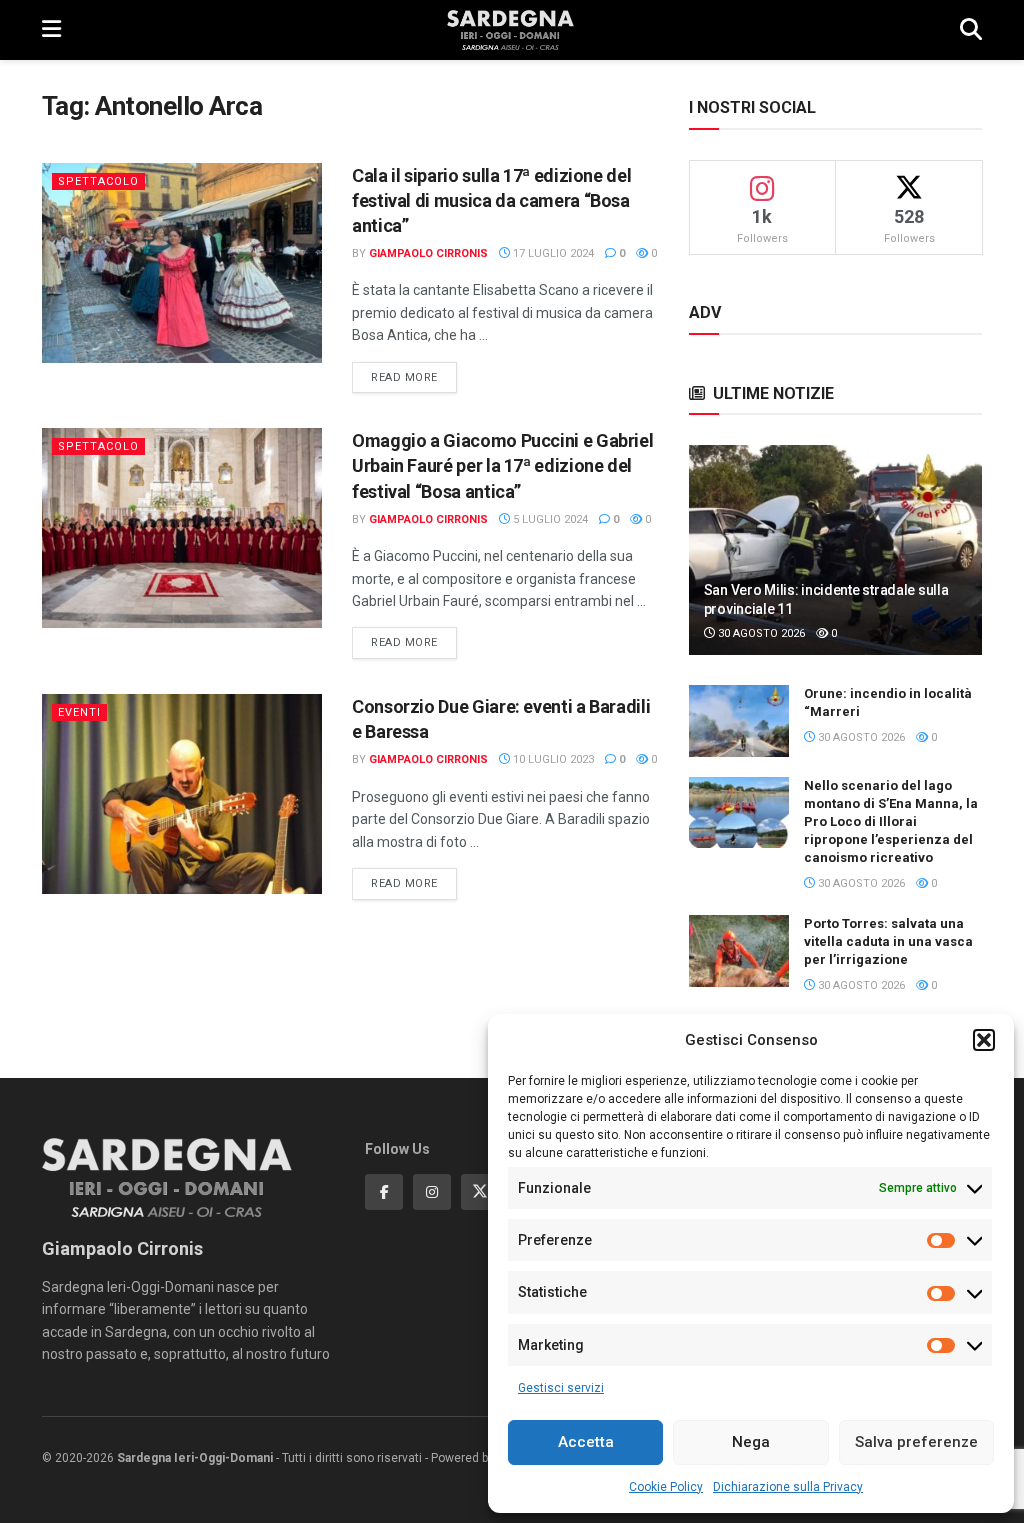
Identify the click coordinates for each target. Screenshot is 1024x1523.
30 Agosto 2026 (760, 633)
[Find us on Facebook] (384, 1192)
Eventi (79, 712)
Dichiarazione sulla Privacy (788, 1487)
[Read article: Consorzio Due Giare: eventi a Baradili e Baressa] (182, 794)
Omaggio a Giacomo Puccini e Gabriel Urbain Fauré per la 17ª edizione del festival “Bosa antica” (502, 465)
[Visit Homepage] (510, 30)
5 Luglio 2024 (549, 519)
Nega (751, 1442)
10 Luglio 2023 (552, 759)
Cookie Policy (666, 1487)
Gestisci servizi (561, 1388)
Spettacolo (98, 181)
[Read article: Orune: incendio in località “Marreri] (739, 721)
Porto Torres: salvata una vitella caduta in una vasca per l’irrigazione (888, 941)
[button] (984, 1040)
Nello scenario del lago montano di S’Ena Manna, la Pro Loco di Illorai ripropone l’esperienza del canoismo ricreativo (891, 822)
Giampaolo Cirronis (428, 253)
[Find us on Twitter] (480, 1192)
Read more (414, 377)
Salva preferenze (916, 1442)
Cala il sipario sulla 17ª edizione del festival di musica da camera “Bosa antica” (491, 200)
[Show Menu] (51, 30)
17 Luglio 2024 (552, 253)
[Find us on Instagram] (432, 1192)
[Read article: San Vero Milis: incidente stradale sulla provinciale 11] (835, 550)
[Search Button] (971, 30)
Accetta (586, 1442)
